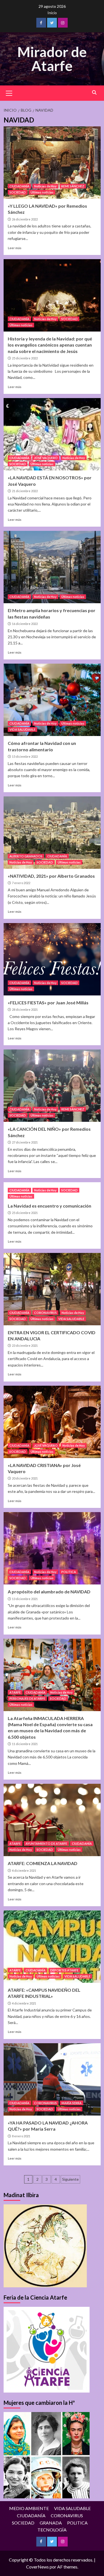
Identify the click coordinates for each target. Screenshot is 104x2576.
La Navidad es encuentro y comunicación (50, 1206)
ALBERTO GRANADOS (26, 856)
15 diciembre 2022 (25, 756)
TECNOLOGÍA (52, 2530)
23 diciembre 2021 (25, 1345)
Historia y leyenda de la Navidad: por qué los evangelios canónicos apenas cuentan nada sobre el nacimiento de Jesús (50, 345)
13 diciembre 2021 (25, 1599)
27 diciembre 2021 (25, 1142)
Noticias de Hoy (45, 186)
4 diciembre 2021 (24, 1870)
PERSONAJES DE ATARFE (27, 1698)
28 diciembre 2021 (25, 1009)
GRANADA (51, 2523)
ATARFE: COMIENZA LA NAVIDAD (43, 1863)
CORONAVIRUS (45, 1313)
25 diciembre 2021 (25, 1213)
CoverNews (37, 2567)
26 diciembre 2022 (25, 219)
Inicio (52, 13)
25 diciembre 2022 (25, 358)
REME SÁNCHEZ (73, 186)
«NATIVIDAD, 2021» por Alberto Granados (51, 876)
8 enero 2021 (21, 2136)
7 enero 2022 (21, 883)
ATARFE (15, 1692)
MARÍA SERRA (72, 2103)
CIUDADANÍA (19, 186)
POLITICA (69, 1572)
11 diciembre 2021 (25, 1744)
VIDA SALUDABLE (22, 729)
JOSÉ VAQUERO (46, 458)
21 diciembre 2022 (25, 491)
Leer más (15, 248)
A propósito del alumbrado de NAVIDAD (49, 1592)
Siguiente (70, 2179)
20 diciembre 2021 (25, 1478)
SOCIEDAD (18, 192)
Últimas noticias (42, 192)
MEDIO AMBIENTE (29, 2508)
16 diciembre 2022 (25, 624)
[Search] (94, 93)
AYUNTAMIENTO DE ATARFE (46, 1843)
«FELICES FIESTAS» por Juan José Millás (48, 1003)
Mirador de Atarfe (52, 59)
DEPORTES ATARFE (64, 1970)
